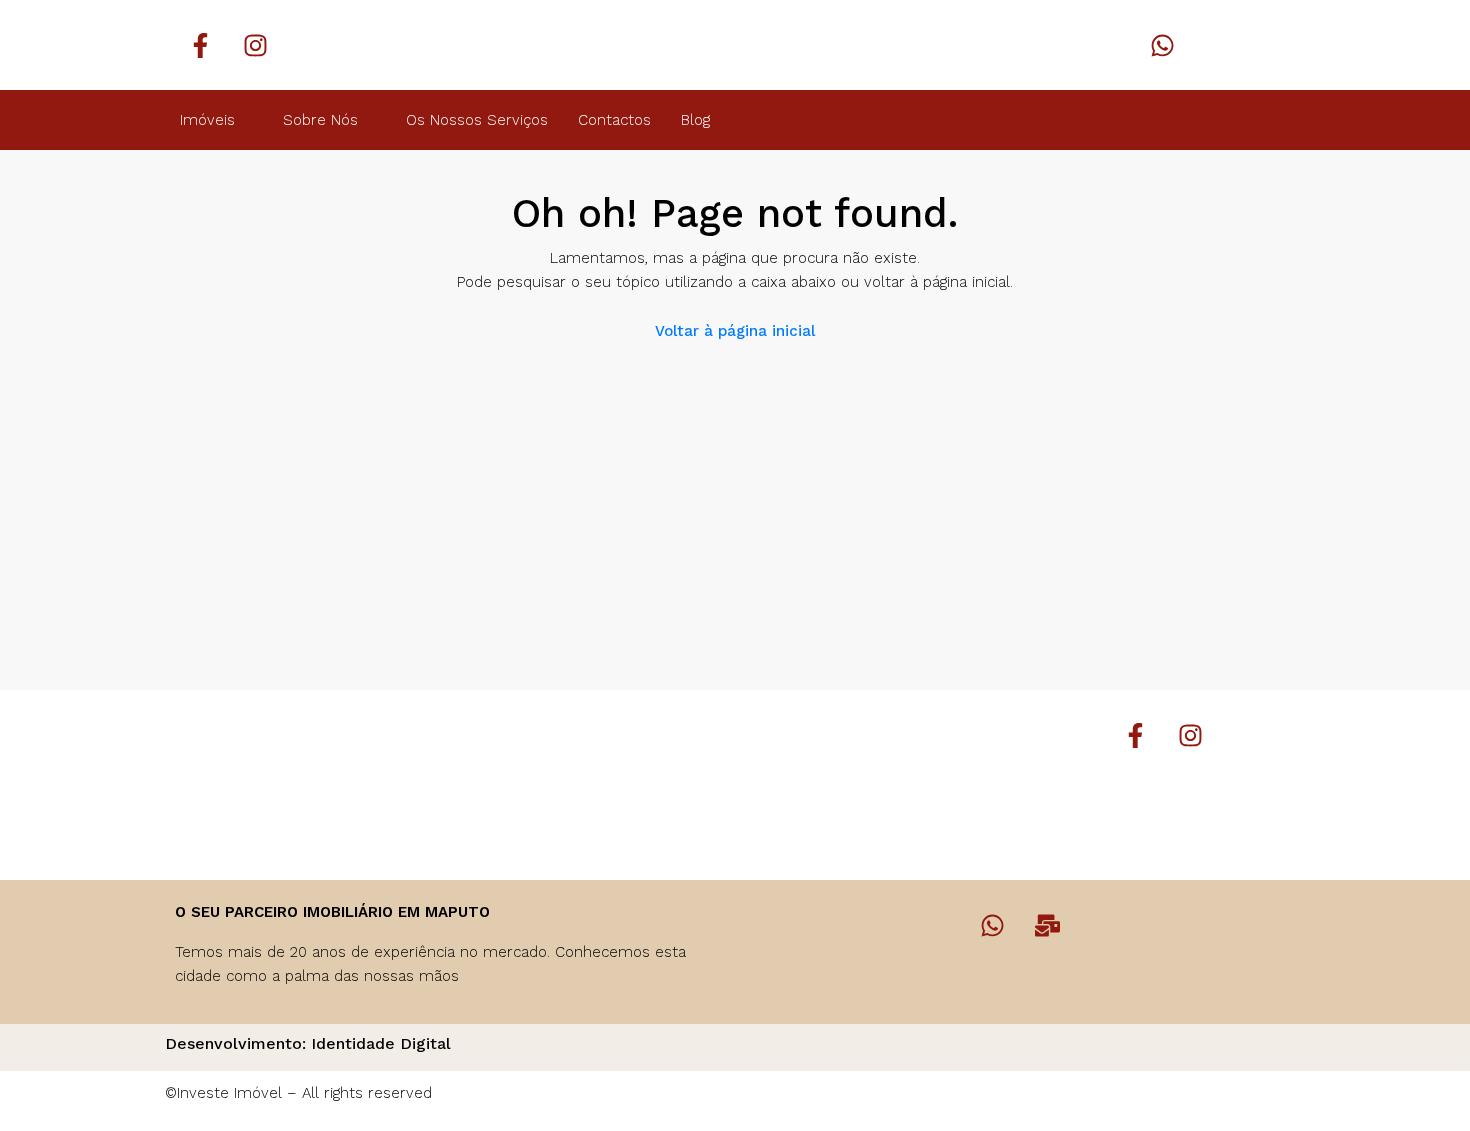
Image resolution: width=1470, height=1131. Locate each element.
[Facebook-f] (200, 45)
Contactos (614, 120)
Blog (695, 120)
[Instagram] (255, 45)
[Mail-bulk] (1048, 925)
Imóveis (207, 120)
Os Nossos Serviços (477, 120)
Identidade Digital (381, 1043)
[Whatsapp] (1163, 45)
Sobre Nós (320, 120)
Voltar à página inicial (735, 331)
